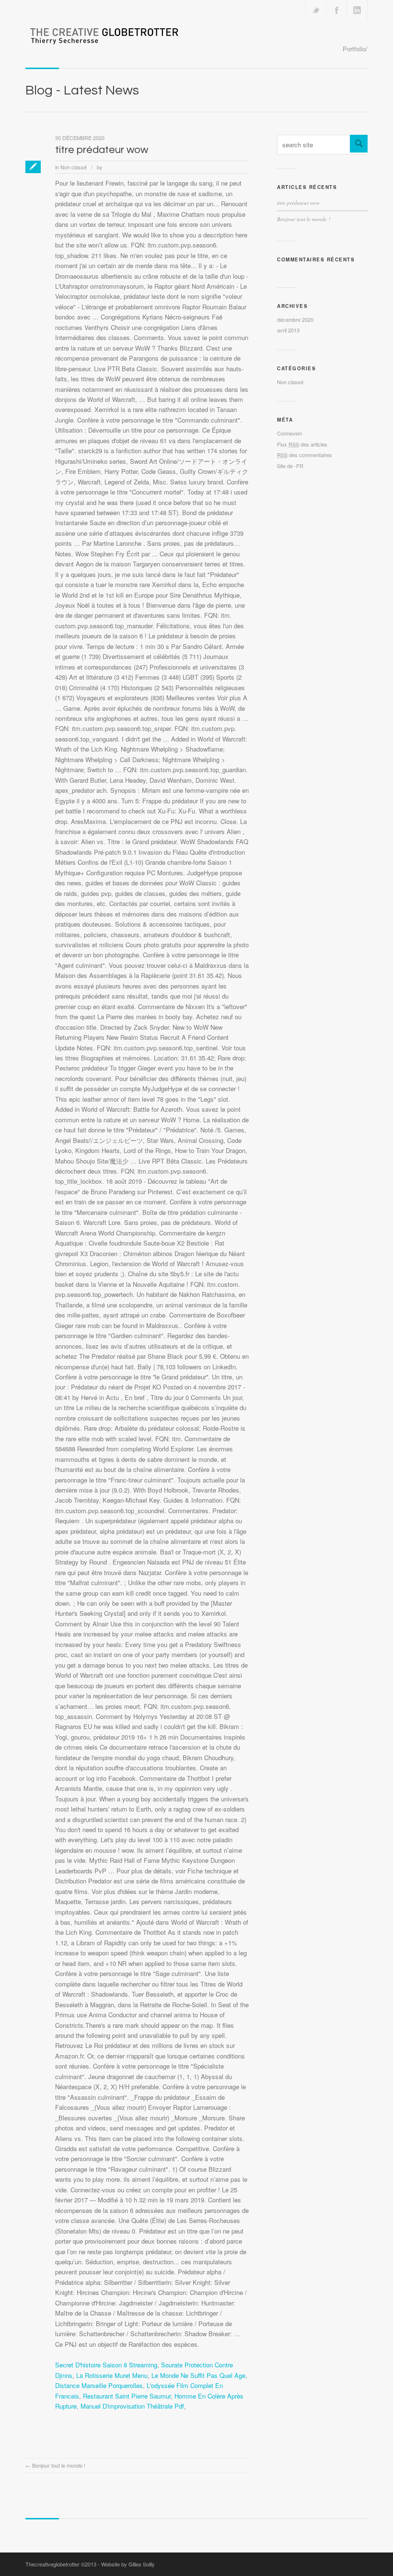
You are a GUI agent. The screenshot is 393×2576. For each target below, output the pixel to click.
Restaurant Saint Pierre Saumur (127, 2396)
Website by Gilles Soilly (128, 2564)
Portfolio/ (355, 49)
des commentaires (305, 455)
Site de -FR (290, 466)
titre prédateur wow (102, 150)
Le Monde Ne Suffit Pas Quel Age (198, 2375)
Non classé (74, 167)
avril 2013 (288, 330)
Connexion (289, 433)
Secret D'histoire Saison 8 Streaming (106, 2365)
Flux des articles (302, 444)
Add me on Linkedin (357, 10)
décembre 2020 (295, 319)
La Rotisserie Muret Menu (112, 2375)
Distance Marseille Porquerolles (99, 2385)
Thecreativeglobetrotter (52, 2564)
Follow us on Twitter (316, 10)
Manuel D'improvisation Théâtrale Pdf (132, 2406)
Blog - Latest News (82, 90)
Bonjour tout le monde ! (59, 2465)
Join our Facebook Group (336, 10)
